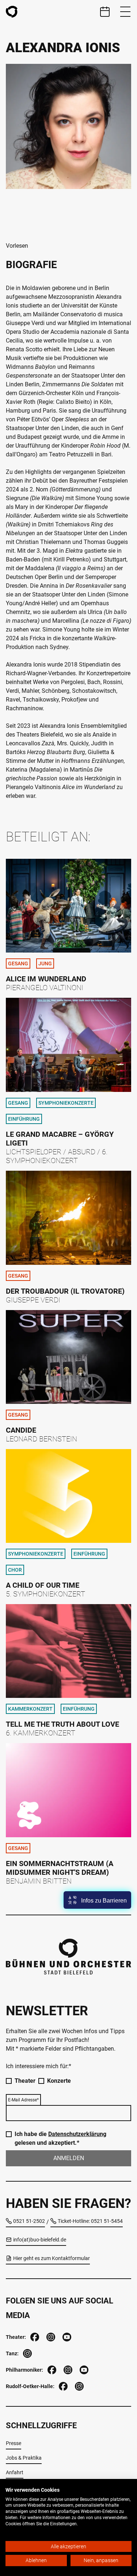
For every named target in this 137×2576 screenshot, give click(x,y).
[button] (97, 1900)
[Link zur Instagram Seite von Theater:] (50, 2336)
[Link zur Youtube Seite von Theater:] (66, 2336)
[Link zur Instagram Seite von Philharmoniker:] (67, 2369)
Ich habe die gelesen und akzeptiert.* (60, 2138)
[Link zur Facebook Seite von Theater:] (34, 2336)
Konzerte (59, 2081)
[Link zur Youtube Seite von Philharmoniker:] (83, 2369)
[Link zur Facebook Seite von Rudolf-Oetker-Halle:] (62, 2385)
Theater (25, 2081)
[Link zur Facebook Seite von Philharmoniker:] (51, 2369)
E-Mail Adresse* (23, 2100)
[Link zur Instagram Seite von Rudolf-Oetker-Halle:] (79, 2385)
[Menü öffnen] (125, 12)
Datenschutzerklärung (77, 2134)
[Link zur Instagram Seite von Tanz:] (27, 2353)
